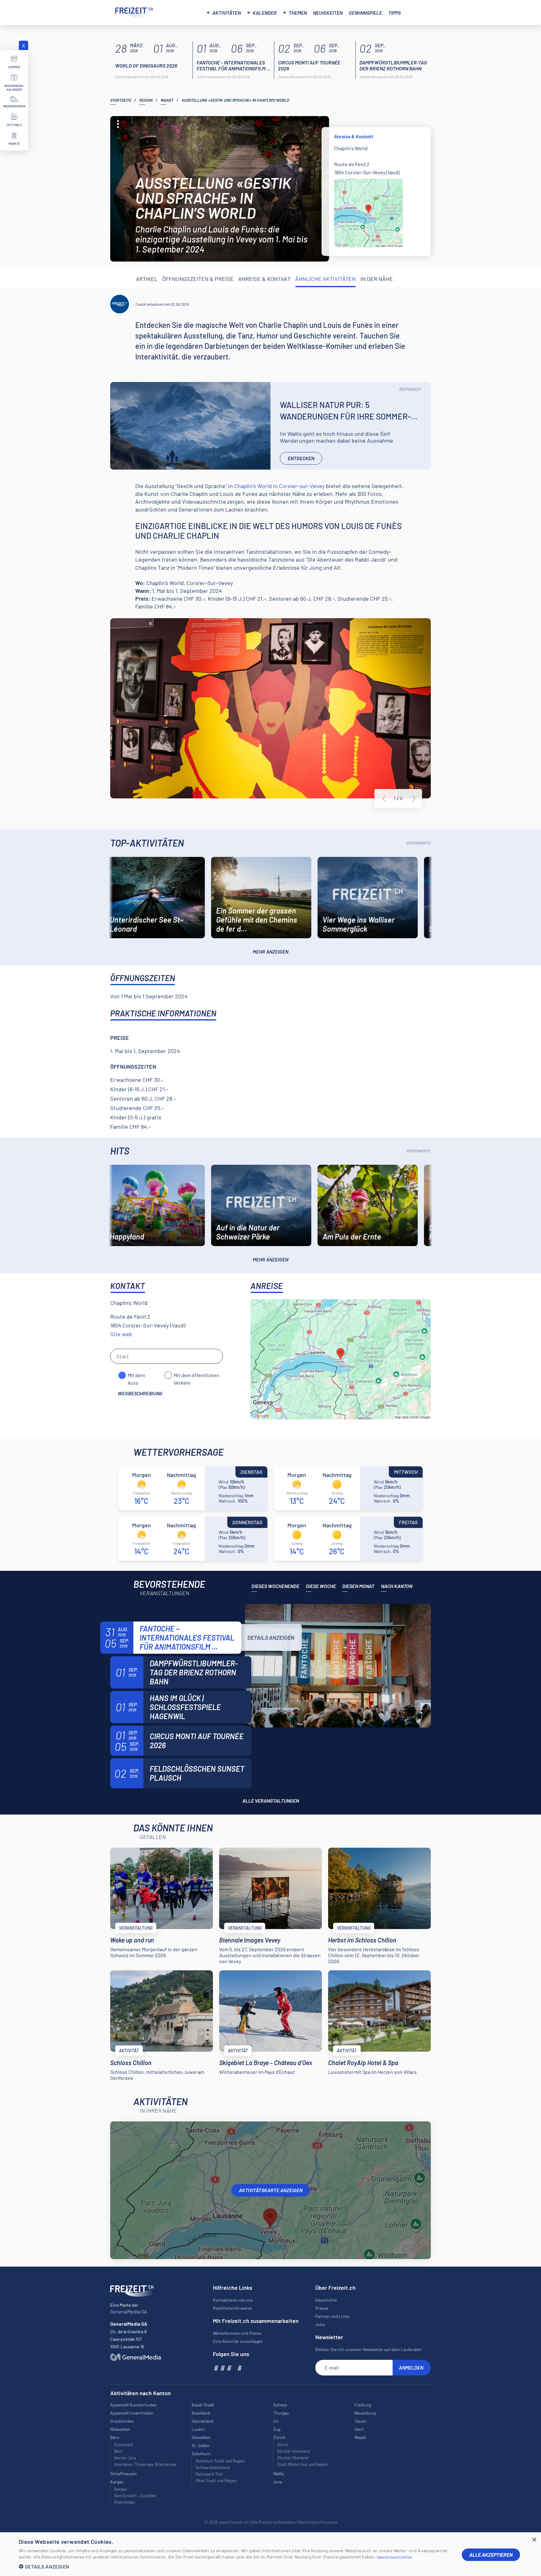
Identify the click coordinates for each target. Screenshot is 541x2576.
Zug (277, 2429)
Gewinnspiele (365, 13)
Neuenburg (365, 2413)
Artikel (147, 279)
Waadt (167, 100)
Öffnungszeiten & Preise (198, 279)
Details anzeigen (271, 1637)
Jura (277, 2482)
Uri (276, 2421)
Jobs (320, 2324)
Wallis (278, 2474)
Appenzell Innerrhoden (132, 2413)
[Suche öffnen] (419, 12)
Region (146, 100)
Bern (119, 2451)
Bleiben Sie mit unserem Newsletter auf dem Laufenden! (369, 2349)
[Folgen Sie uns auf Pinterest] (239, 2368)
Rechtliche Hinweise (232, 2308)
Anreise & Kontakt (264, 279)
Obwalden (201, 2437)
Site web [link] (121, 1334)
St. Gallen (201, 2445)
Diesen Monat (358, 1586)
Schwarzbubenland (213, 2467)
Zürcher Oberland (293, 2458)
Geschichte (326, 2300)
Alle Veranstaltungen (271, 1801)
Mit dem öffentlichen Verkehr (196, 1376)
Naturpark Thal (209, 2474)
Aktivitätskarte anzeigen (271, 2190)
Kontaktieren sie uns (233, 2300)
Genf (359, 2429)
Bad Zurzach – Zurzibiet (135, 2496)
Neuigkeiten (328, 13)
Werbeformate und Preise (237, 2333)
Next (414, 799)
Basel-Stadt (203, 2405)
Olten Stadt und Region (216, 2481)
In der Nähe (377, 279)
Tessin (361, 2421)
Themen (298, 13)
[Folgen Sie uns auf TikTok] (234, 2368)
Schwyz (280, 2405)
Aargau (121, 2489)
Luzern (198, 2429)
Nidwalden (120, 2429)
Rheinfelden (125, 2502)
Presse (322, 2308)
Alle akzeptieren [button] (491, 2555)
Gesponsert (410, 389)
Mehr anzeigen (270, 952)
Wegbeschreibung (140, 1393)
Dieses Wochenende (275, 1586)
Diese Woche (321, 1586)
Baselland (201, 2413)
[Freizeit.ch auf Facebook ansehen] (216, 2368)
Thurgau (281, 2413)
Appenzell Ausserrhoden (134, 2405)
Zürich (283, 2445)
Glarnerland (203, 2421)
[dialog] (270, 2555)
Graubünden (122, 2421)
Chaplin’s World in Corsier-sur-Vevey (279, 486)
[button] (235, 2566)
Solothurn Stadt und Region (220, 2461)
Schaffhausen (124, 2474)
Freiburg (363, 2405)
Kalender (265, 13)
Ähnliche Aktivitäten (325, 279)
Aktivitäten (227, 13)
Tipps (394, 13)
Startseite (121, 100)
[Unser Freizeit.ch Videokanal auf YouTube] (229, 2368)
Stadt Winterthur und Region (303, 2464)
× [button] (534, 2540)
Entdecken (301, 458)
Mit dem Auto (136, 1376)
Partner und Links (332, 2316)
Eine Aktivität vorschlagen (238, 2341)
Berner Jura (125, 2458)
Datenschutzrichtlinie (394, 2557)
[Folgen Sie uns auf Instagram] (222, 2368)
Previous (384, 799)
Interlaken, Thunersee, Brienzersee (145, 2464)
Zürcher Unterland (293, 2451)
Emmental (124, 2445)
